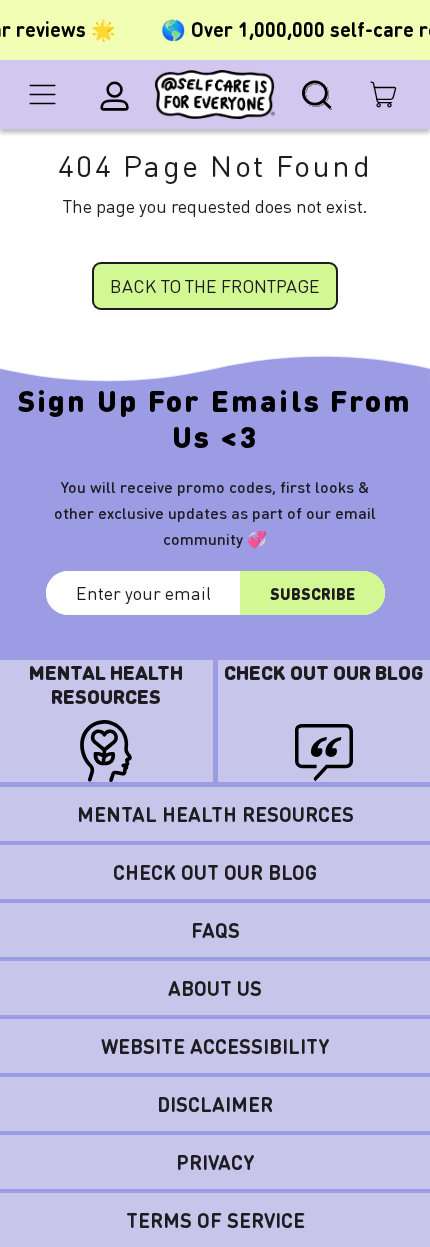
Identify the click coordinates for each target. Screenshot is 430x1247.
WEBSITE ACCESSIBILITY (215, 1046)
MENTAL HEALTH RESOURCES (215, 814)
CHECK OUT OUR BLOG (215, 872)
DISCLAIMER (215, 1104)
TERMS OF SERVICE (215, 1220)
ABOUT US (215, 988)
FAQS (215, 930)
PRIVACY (215, 1162)
